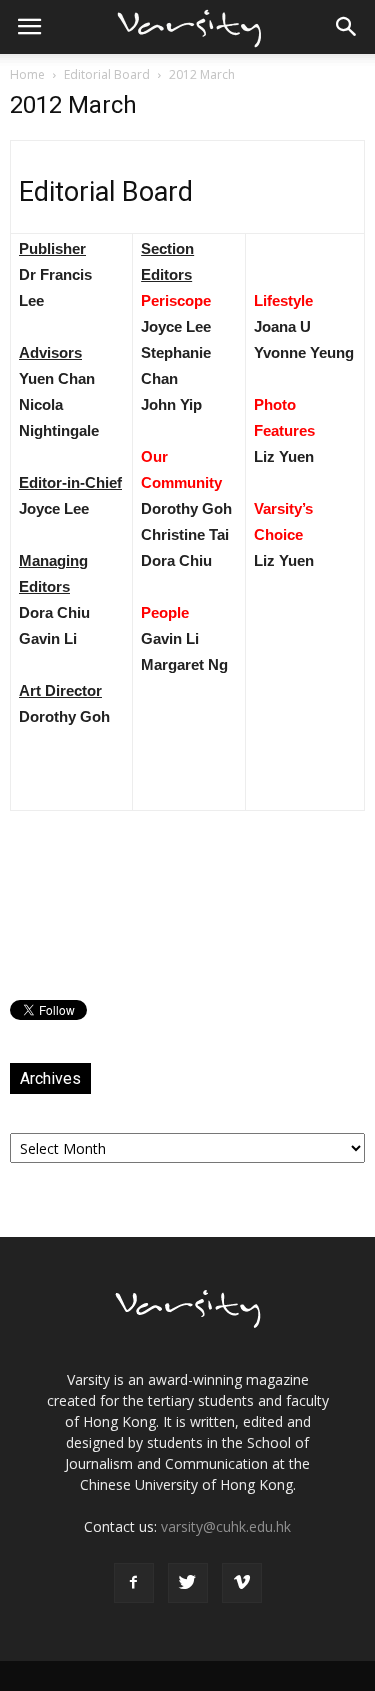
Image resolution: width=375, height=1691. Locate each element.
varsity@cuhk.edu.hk (226, 1526)
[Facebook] (134, 1583)
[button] (347, 27)
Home (27, 74)
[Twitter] (188, 1583)
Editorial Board (107, 74)
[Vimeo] (242, 1583)
